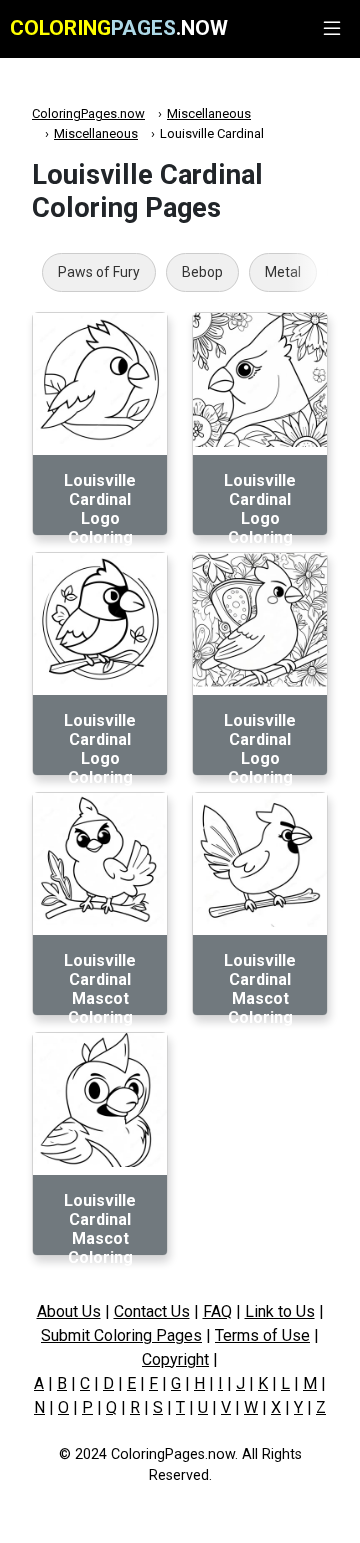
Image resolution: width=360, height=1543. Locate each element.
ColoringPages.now (88, 113)
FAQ (217, 1311)
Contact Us (152, 1311)
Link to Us (280, 1311)
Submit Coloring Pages (121, 1335)
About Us (69, 1311)
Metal (283, 272)
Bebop (202, 272)
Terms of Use (262, 1335)
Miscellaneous (209, 113)
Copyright (175, 1359)
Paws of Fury (99, 272)
